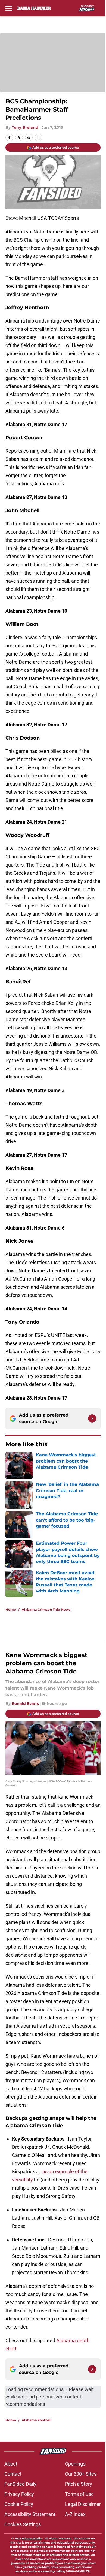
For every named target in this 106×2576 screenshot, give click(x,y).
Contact (13, 2474)
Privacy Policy (19, 2494)
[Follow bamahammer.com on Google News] (92, 1418)
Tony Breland (25, 127)
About (11, 2464)
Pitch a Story (79, 2484)
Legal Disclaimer (83, 2504)
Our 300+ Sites (81, 2474)
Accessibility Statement (30, 2514)
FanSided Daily (20, 2484)
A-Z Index (75, 2514)
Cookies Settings (23, 2524)
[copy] (39, 137)
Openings (75, 2464)
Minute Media (32, 2539)
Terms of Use (79, 2494)
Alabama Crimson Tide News (46, 1609)
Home (11, 1609)
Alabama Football (37, 2420)
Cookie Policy (19, 2504)
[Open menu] (9, 8)
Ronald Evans (25, 1703)
